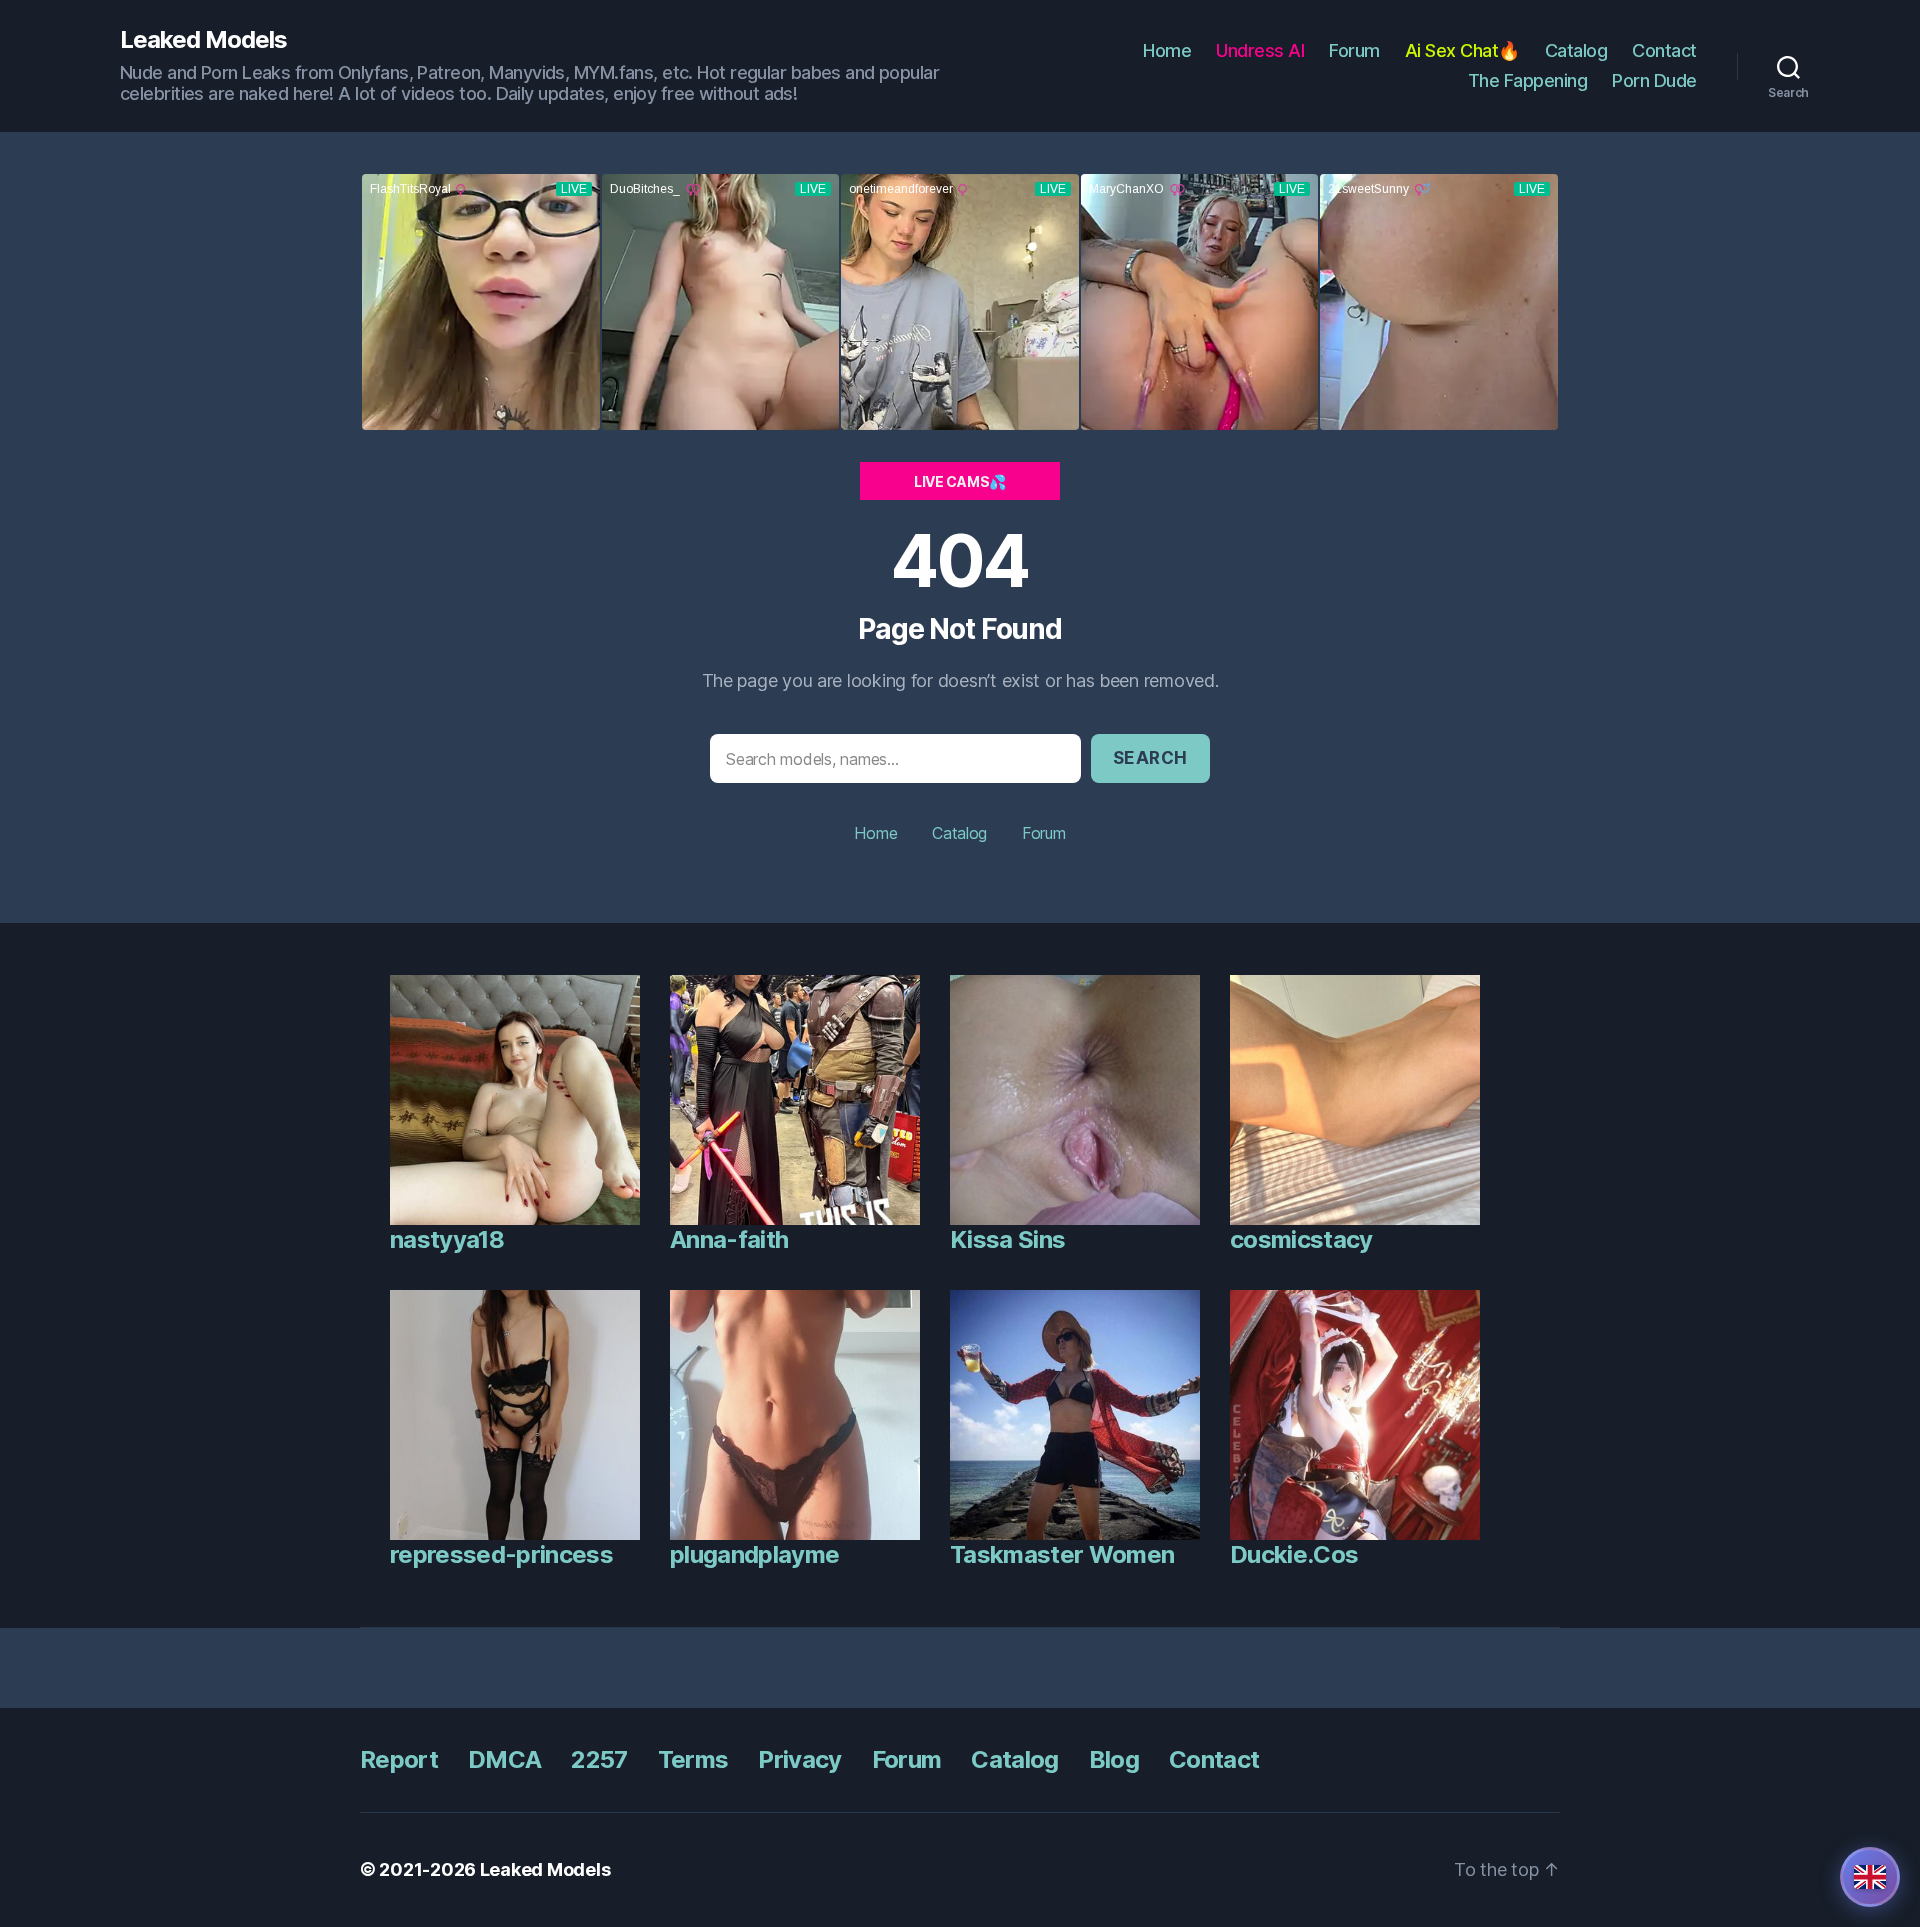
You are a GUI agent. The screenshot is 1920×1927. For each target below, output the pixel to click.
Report (399, 1759)
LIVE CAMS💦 (960, 481)
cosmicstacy (1301, 1239)
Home (1167, 50)
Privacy (799, 1759)
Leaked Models (203, 40)
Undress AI (1260, 50)
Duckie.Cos (1294, 1554)
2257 (599, 1759)
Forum (1354, 50)
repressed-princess (501, 1554)
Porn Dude (1654, 80)
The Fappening (1528, 80)
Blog (1114, 1759)
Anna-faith (729, 1239)
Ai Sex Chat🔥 (1462, 50)
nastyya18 (447, 1239)
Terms (693, 1759)
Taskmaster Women (1062, 1554)
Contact (1664, 50)
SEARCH (1150, 758)
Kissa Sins (1007, 1239)
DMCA (504, 1759)
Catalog (1576, 50)
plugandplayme (754, 1554)
